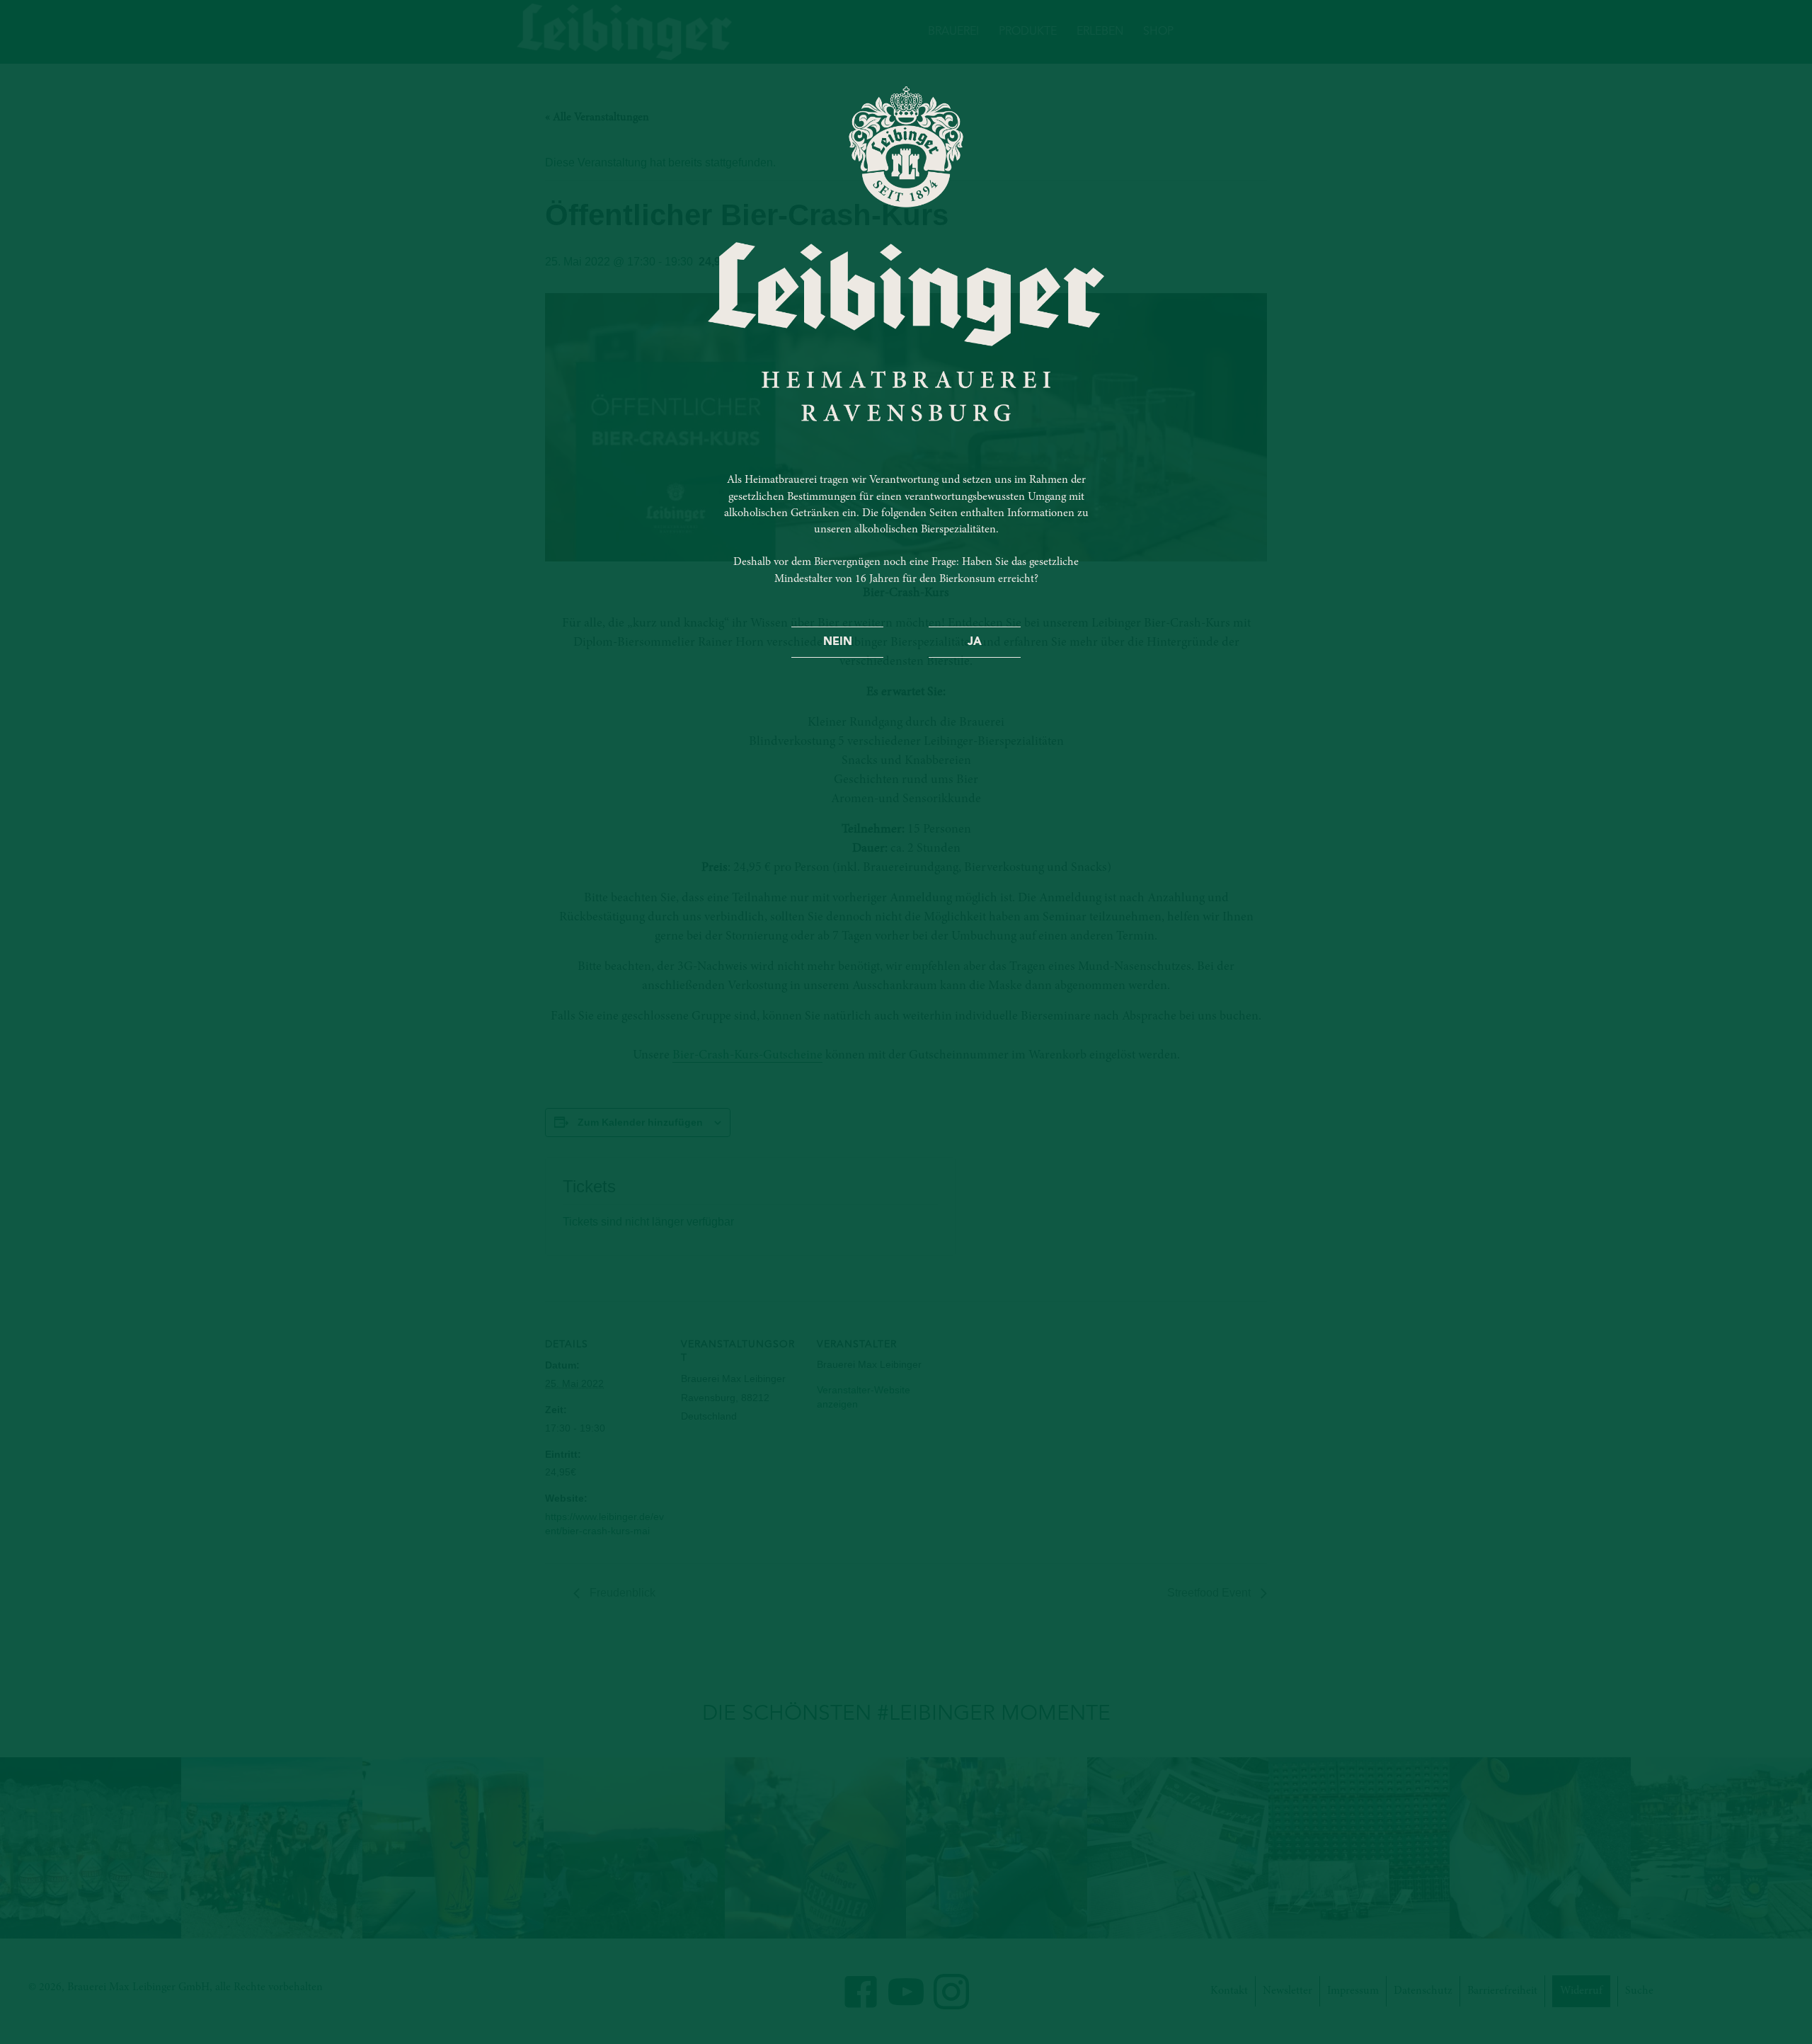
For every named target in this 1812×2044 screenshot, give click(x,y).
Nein (838, 642)
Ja (975, 642)
